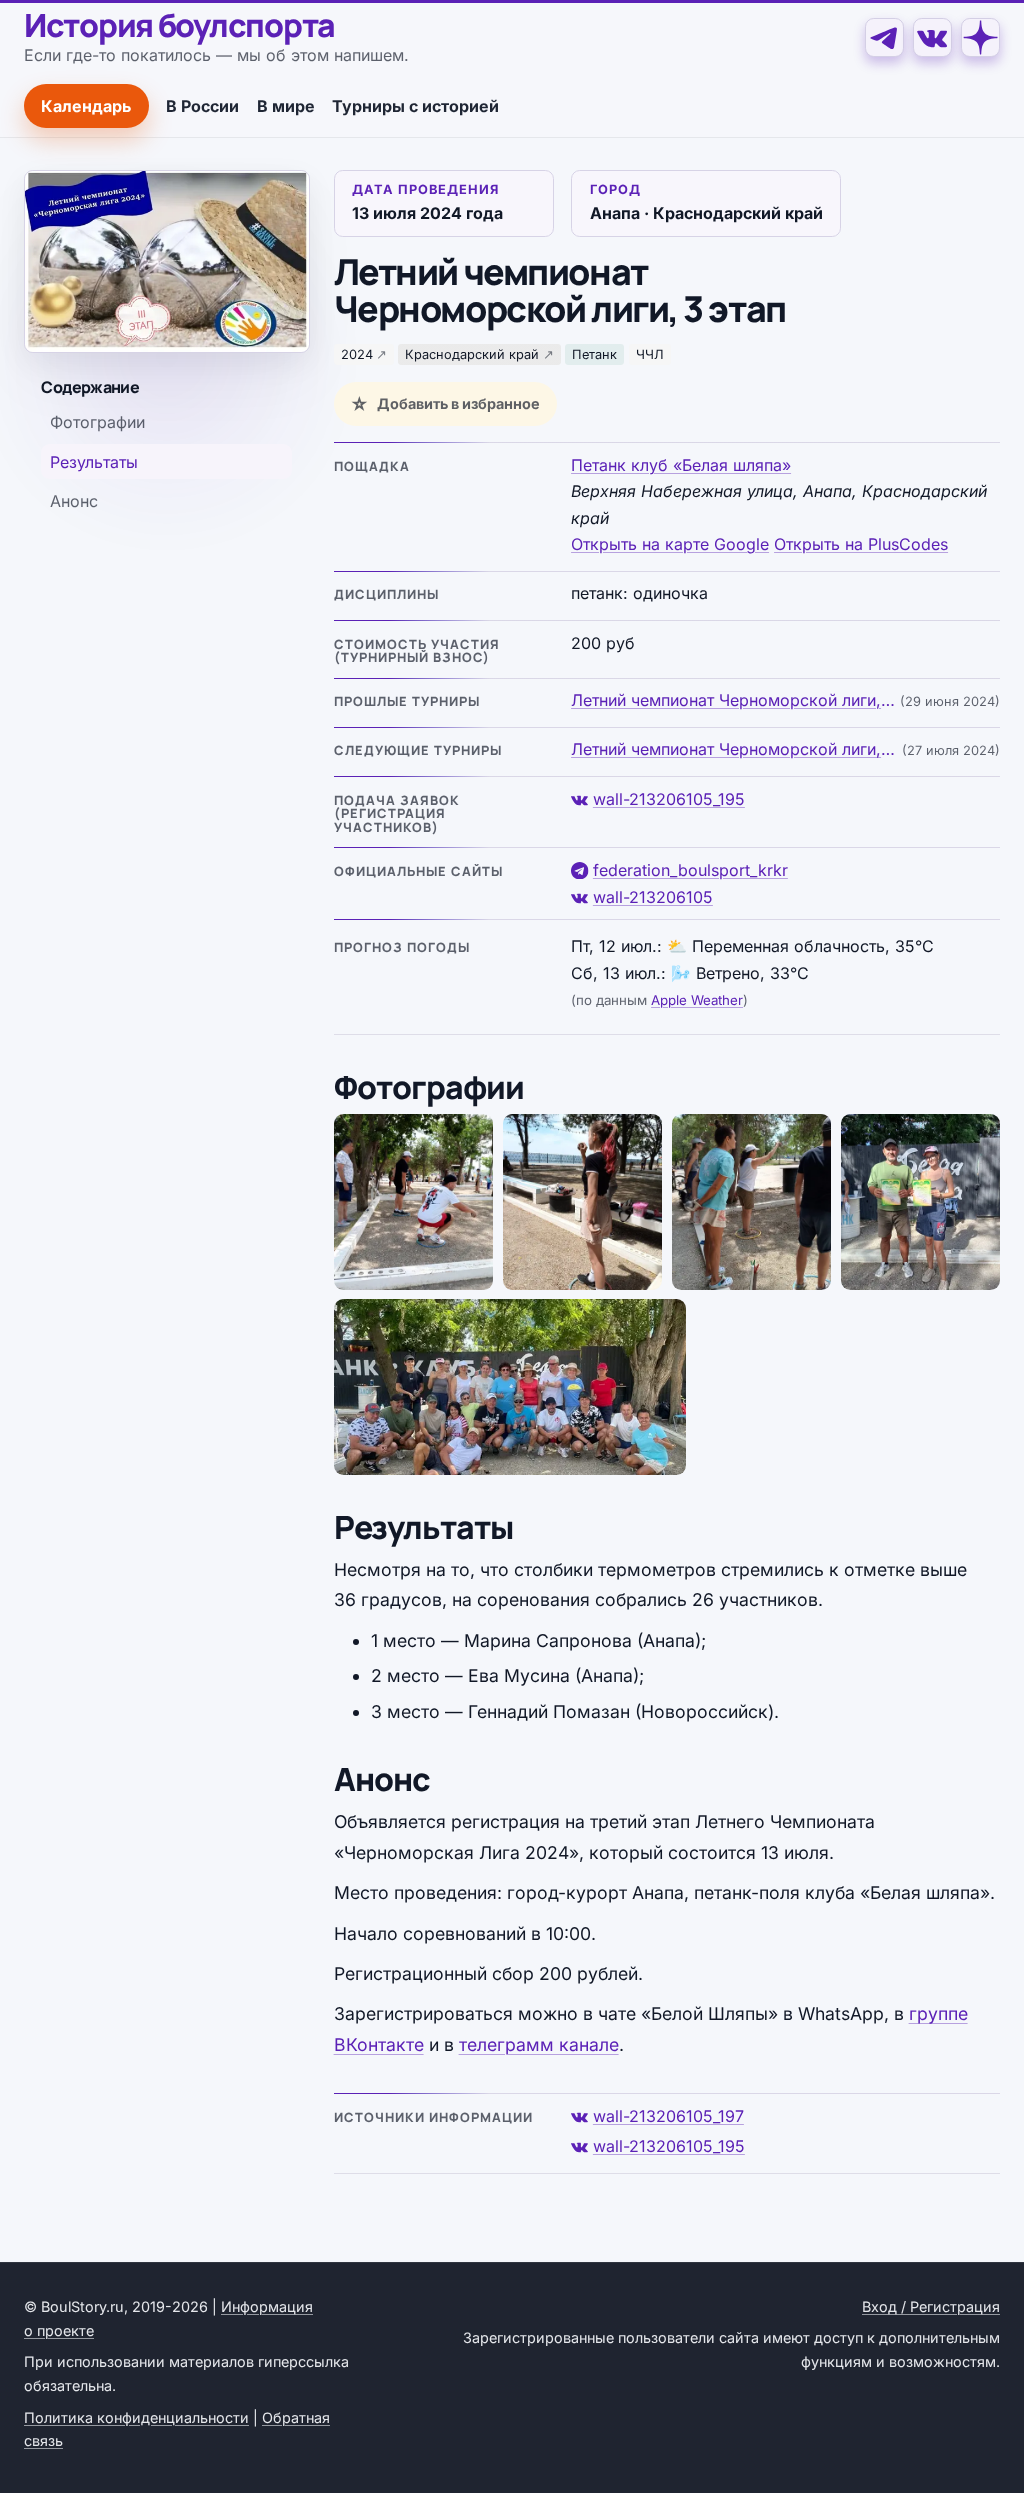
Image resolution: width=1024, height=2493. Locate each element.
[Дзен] (980, 37)
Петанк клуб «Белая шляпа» (681, 465)
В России (202, 106)
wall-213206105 (653, 897)
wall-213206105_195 (669, 799)
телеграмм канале (539, 2044)
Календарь (86, 106)
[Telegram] (884, 37)
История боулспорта (179, 26)
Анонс (74, 501)
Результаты (94, 462)
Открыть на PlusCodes (861, 544)
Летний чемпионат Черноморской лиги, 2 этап (733, 700)
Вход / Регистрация (931, 2306)
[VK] (932, 37)
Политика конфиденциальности (136, 2417)
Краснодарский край (472, 354)
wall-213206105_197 (668, 2116)
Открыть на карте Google (670, 544)
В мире (286, 106)
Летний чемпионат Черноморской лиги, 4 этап (734, 749)
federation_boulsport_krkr (690, 870)
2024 (357, 354)
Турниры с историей (415, 106)
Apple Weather (697, 1000)
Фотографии (97, 422)
